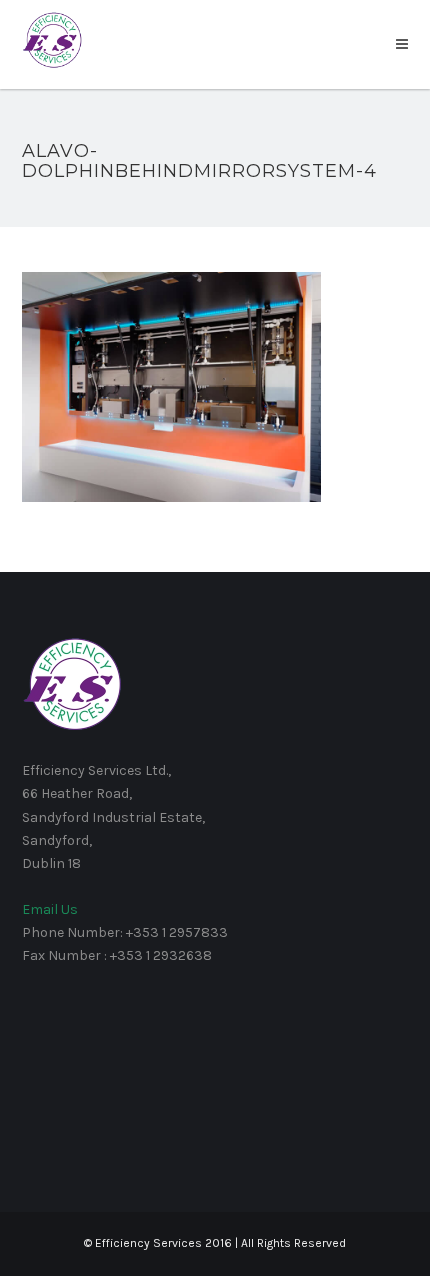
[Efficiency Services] (52, 39)
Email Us (50, 909)
